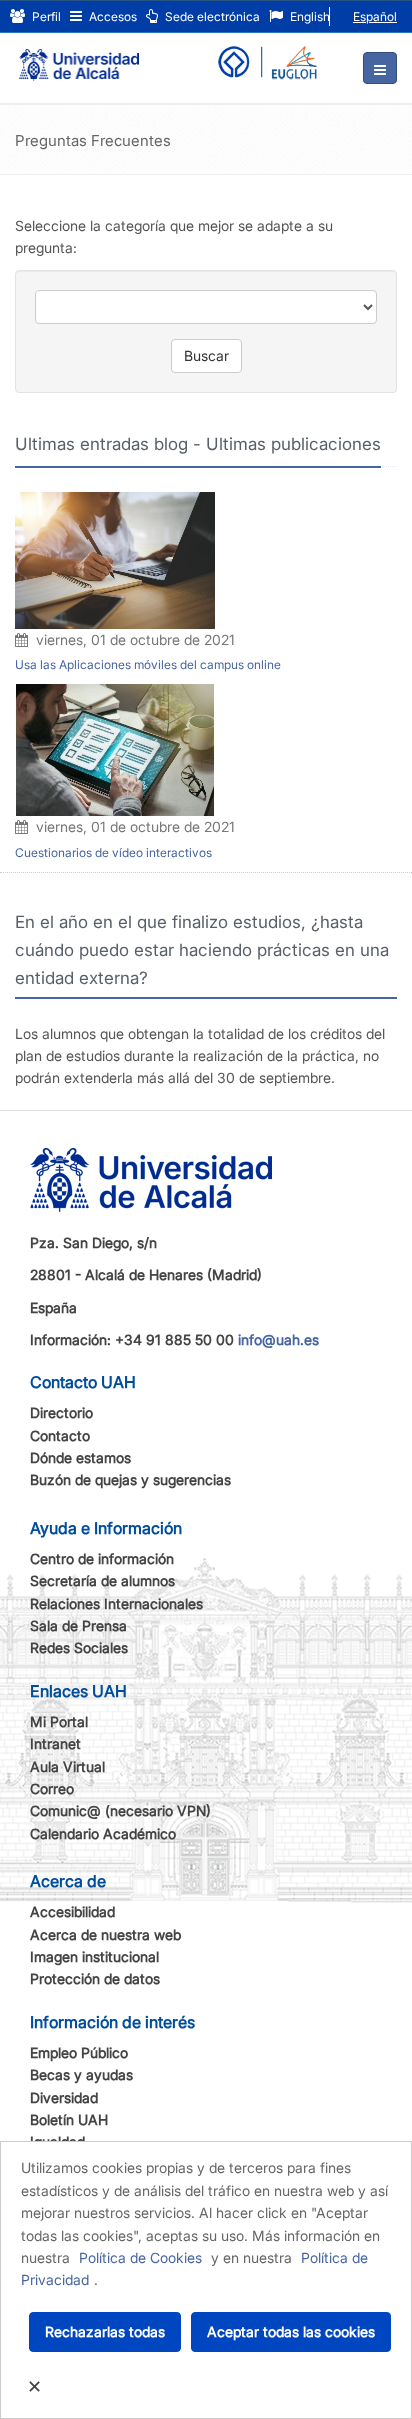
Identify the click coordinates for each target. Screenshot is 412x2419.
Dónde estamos (80, 1457)
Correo (52, 1788)
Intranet (55, 1743)
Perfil (45, 16)
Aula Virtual (67, 1766)
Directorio (61, 1412)
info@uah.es (278, 1339)
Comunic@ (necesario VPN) (120, 1810)
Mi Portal (59, 1721)
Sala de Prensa (78, 1625)
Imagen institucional (94, 1956)
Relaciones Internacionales (116, 1603)
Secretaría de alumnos (102, 1580)
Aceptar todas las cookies (291, 2331)
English (308, 16)
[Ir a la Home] (79, 56)
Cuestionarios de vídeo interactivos (113, 852)
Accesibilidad (72, 1911)
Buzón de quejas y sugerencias (130, 1479)
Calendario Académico (103, 1833)
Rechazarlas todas (105, 2331)
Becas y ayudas (81, 2074)
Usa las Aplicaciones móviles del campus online (148, 664)
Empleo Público (79, 2052)
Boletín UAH (69, 2119)
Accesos (111, 16)
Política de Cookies (140, 2257)
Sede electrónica (211, 16)
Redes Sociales (79, 1647)
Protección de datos (95, 1978)
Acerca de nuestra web (105, 1934)
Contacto (60, 1435)
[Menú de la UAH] (380, 68)
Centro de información (102, 1558)
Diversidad (64, 2097)
